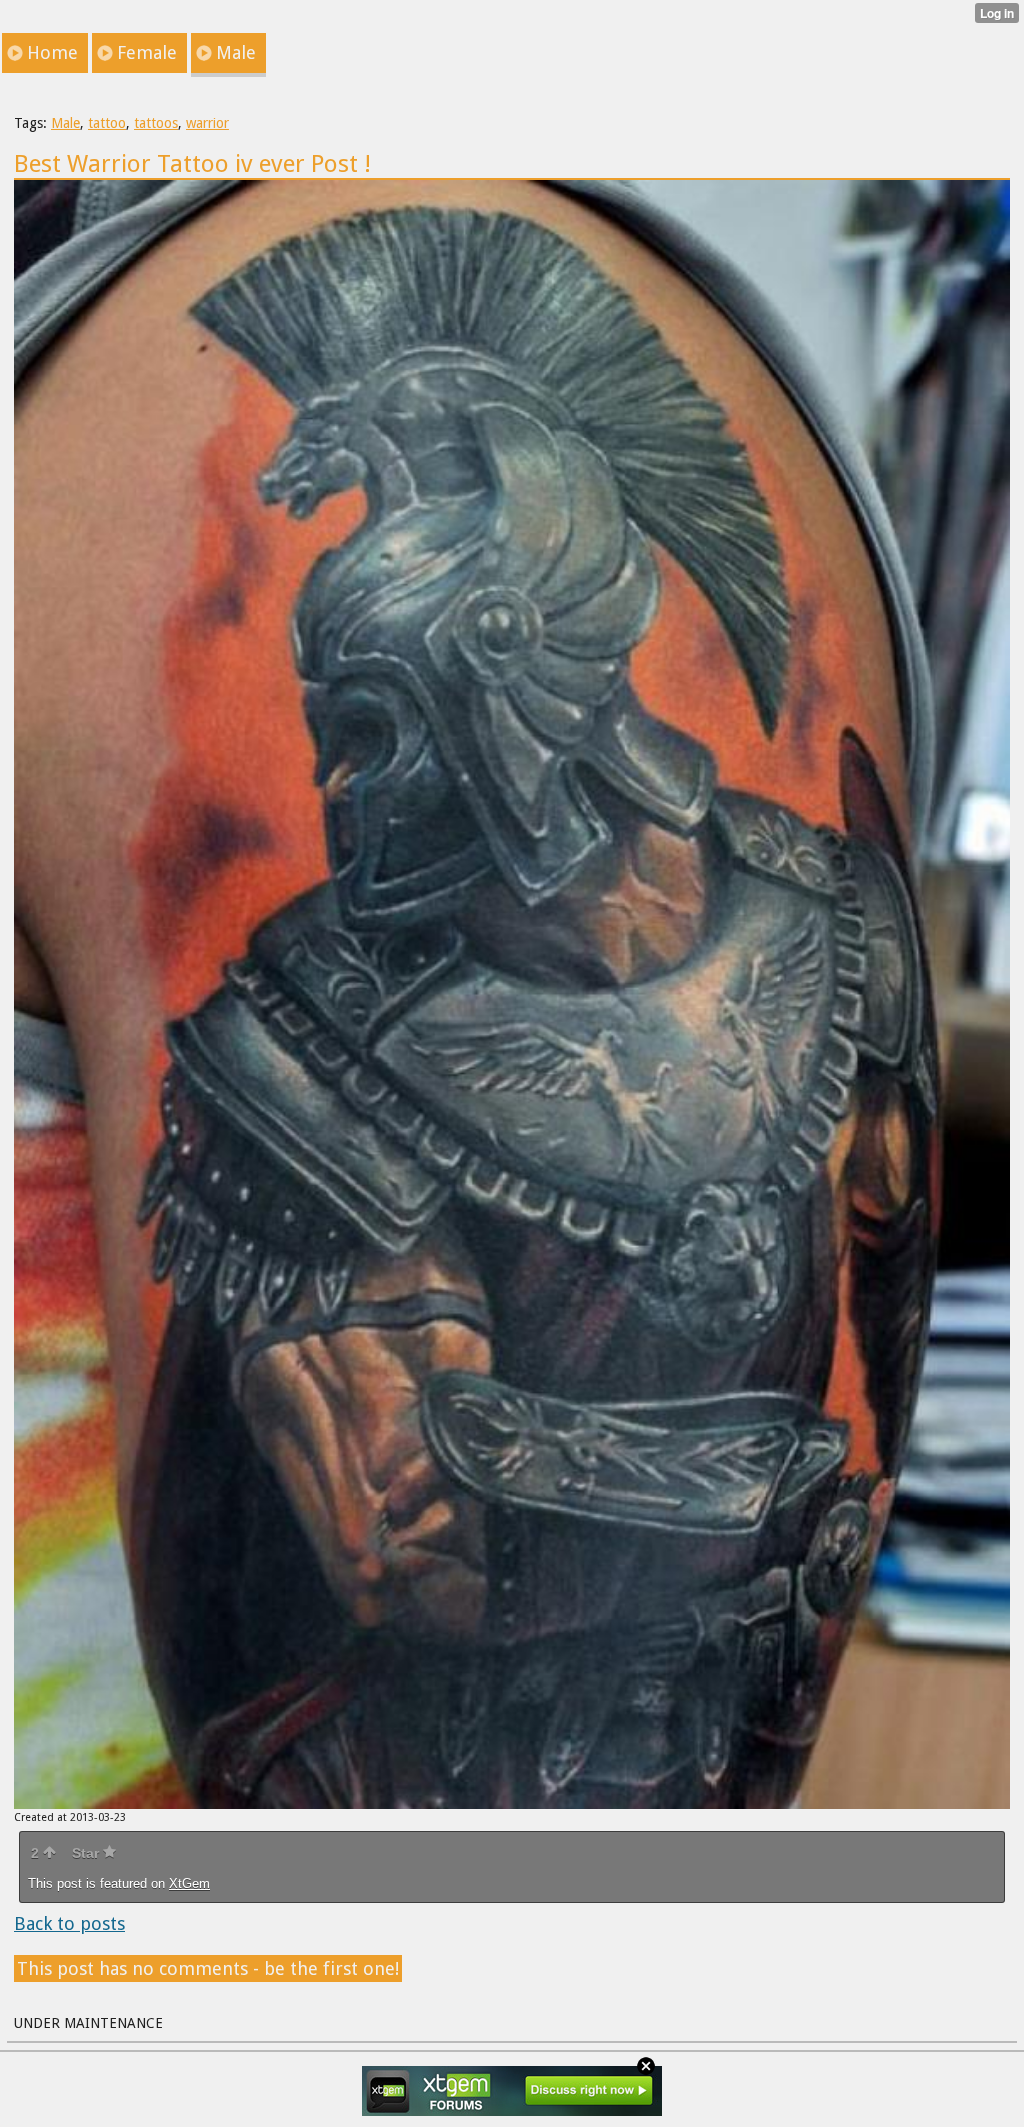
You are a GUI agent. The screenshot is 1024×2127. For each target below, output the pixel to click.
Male (65, 123)
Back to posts (69, 1923)
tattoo (107, 123)
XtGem (189, 1883)
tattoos (156, 123)
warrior (207, 123)
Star (87, 1853)
